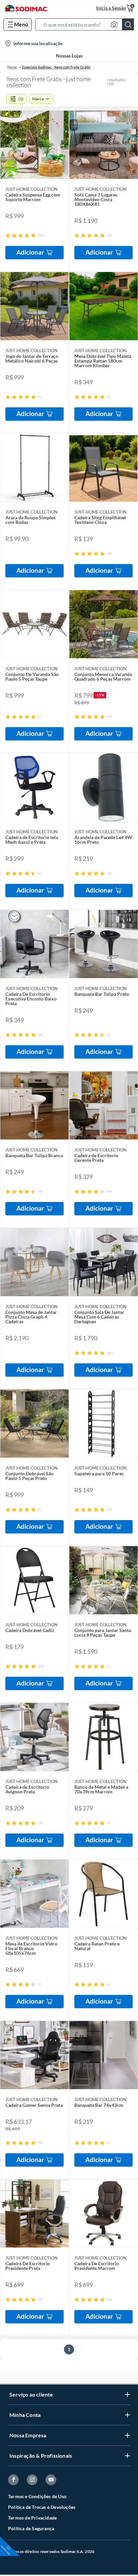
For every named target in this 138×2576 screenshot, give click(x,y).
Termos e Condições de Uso (37, 2496)
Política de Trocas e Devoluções (42, 2507)
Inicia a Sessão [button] (111, 8)
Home (12, 67)
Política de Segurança (31, 2528)
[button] (87, 24)
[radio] (8, 235)
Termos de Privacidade (32, 2518)
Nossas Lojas (69, 56)
